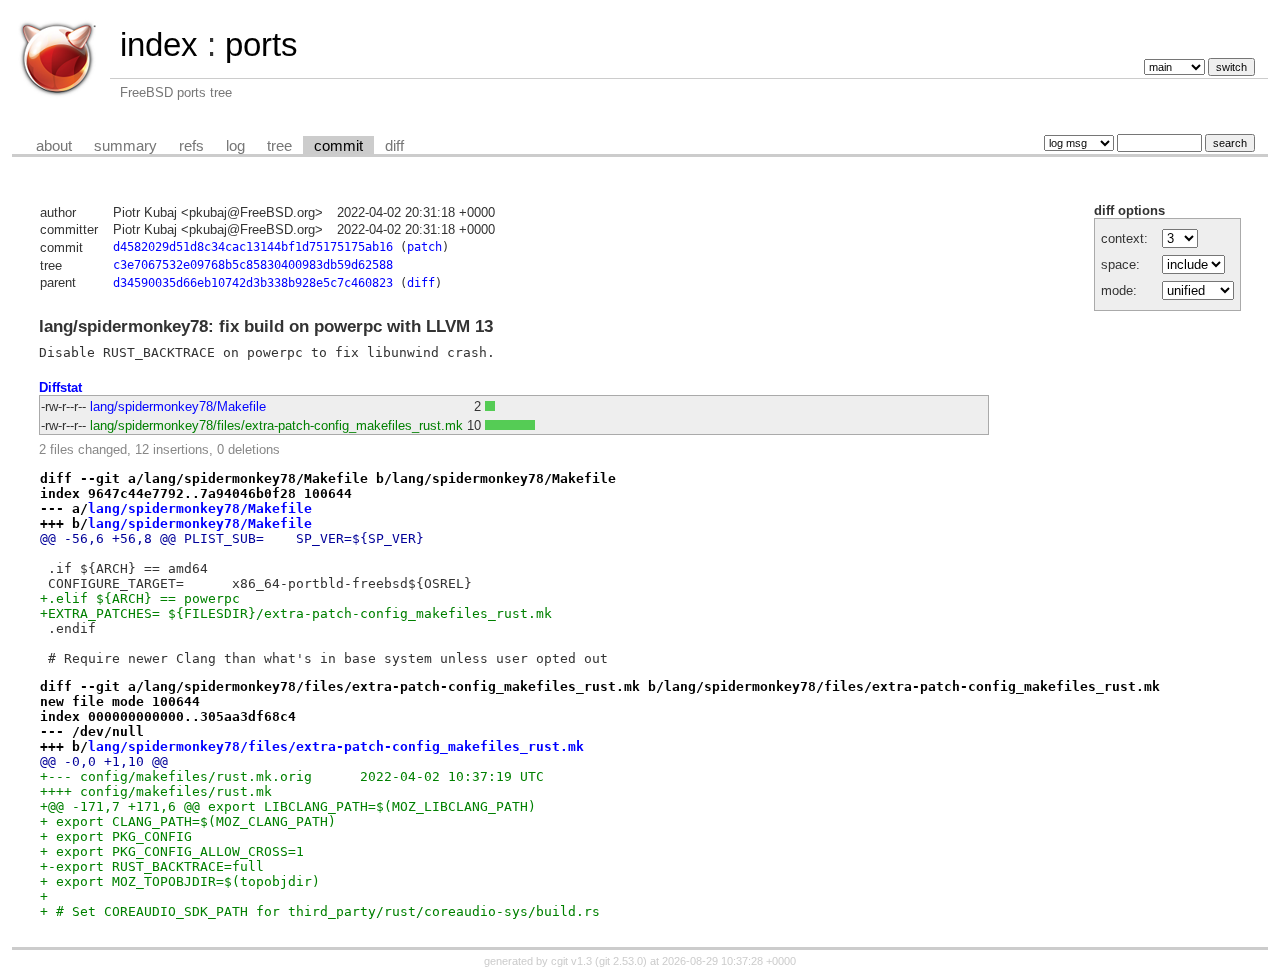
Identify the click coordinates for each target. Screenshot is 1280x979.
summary (125, 146)
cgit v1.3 (571, 961)
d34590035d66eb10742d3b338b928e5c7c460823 (253, 283)
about (54, 146)
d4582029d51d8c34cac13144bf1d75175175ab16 (253, 247)
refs (191, 146)
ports (261, 44)
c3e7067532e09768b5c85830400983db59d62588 (253, 265)
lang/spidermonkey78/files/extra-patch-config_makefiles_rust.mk (276, 425)
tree (279, 146)
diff (394, 146)
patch (424, 247)
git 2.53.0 (621, 961)
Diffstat (60, 387)
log (235, 146)
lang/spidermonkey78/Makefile (178, 406)
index (159, 44)
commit (338, 146)
